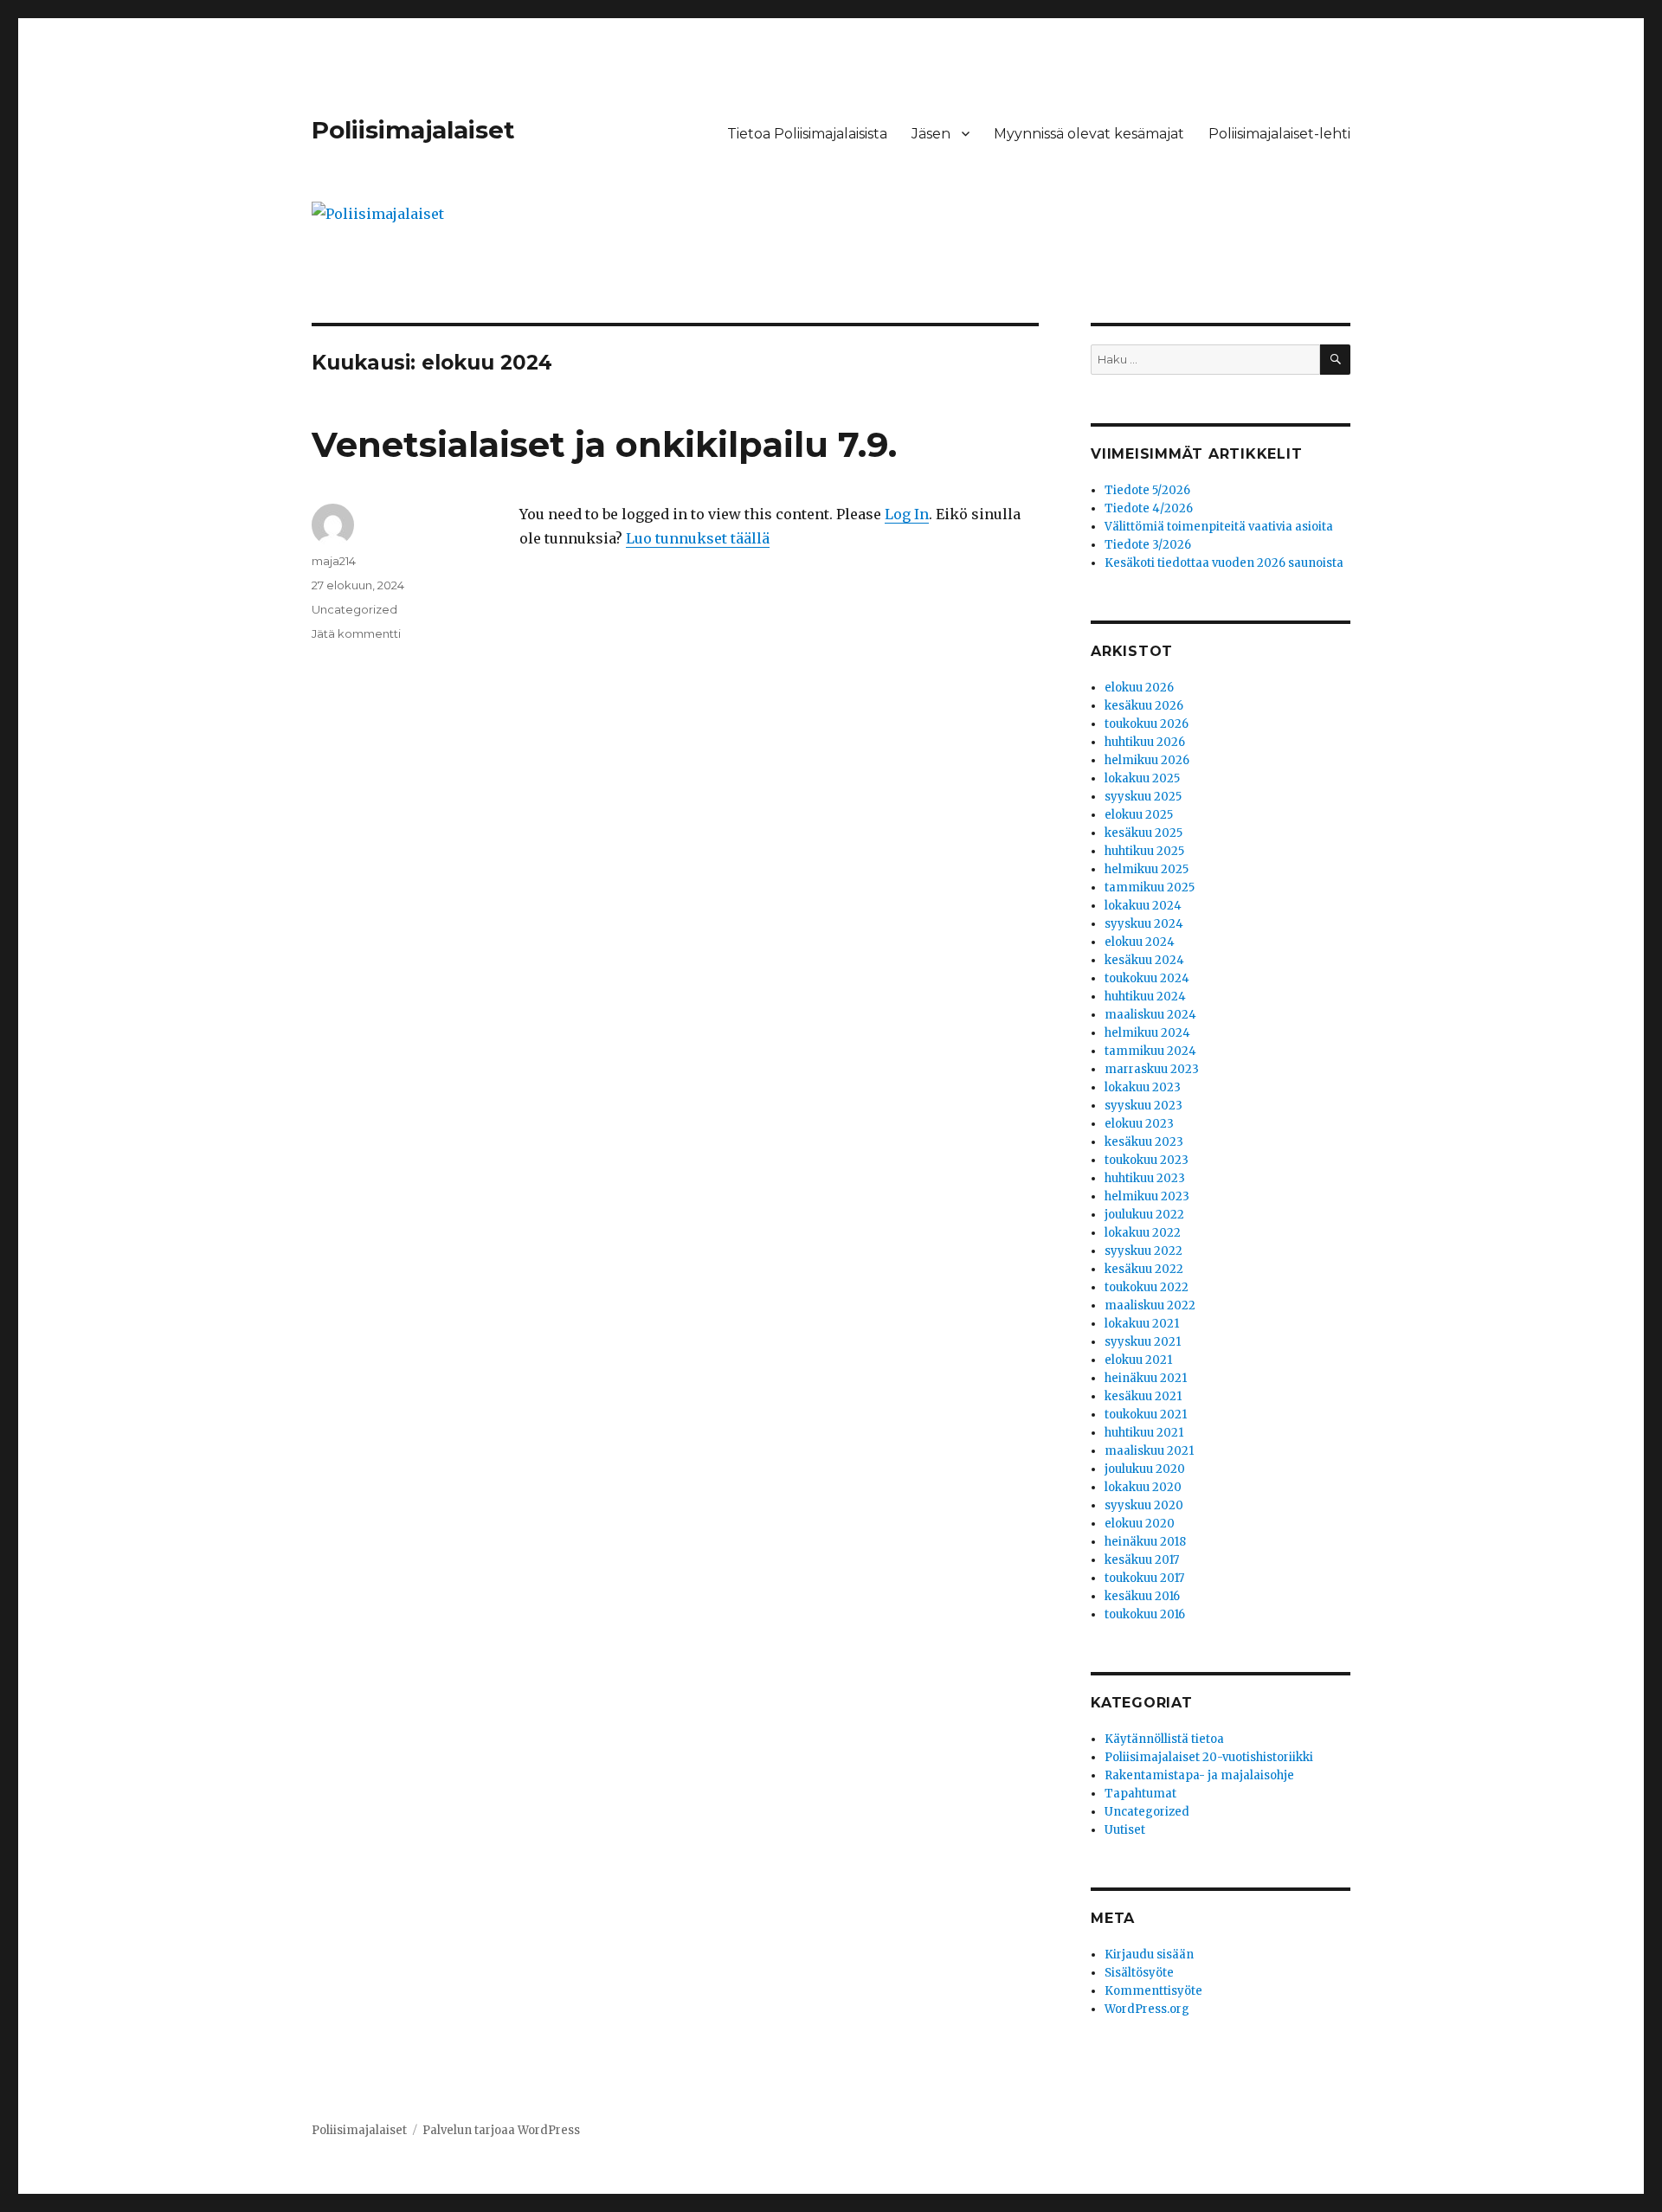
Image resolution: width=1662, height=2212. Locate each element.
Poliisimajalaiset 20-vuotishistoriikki (1209, 1757)
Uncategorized (354, 609)
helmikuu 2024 (1147, 1033)
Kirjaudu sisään (1149, 1955)
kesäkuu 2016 (1142, 1596)
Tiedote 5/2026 (1147, 490)
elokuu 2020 (1140, 1524)
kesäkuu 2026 (1144, 706)
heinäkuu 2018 (1145, 1542)
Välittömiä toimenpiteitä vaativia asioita (1219, 527)
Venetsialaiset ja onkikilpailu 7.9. (604, 444)
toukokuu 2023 (1147, 1160)
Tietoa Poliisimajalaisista (807, 134)
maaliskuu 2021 (1149, 1451)
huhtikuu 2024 (1145, 997)
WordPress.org (1147, 2009)
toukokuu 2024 (1147, 978)
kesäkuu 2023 (1144, 1142)
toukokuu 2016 (1145, 1614)
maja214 (334, 561)
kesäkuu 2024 (1144, 960)
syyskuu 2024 (1144, 924)
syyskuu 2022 (1143, 1251)
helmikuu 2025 (1147, 869)
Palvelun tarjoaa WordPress (501, 2130)
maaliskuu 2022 (1150, 1305)
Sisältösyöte (1139, 1973)
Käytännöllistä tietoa (1164, 1739)
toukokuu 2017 (1144, 1578)
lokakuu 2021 (1142, 1324)
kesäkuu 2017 (1142, 1560)
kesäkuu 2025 (1143, 833)
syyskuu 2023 (1143, 1106)
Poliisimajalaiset (413, 130)
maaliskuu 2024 (1150, 1015)
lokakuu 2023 (1143, 1087)
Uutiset (1125, 1830)
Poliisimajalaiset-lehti (1279, 134)
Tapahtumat (1140, 1794)
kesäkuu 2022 (1144, 1269)
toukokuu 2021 (1146, 1415)
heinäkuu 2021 (1146, 1378)
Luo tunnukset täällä (698, 538)
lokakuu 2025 (1142, 778)
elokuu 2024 (1140, 942)
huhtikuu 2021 (1144, 1433)
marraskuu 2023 (1152, 1069)
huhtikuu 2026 (1145, 742)
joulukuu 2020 (1145, 1469)
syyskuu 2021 (1143, 1342)
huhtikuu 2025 (1144, 851)
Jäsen (931, 134)
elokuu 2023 (1139, 1124)
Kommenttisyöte (1153, 1991)
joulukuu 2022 (1144, 1215)
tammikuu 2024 (1150, 1051)
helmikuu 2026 (1147, 760)
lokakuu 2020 (1143, 1487)
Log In (907, 514)
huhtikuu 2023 (1145, 1178)
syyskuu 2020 (1144, 1505)
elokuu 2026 (1139, 688)
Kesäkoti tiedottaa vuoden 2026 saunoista (1224, 563)
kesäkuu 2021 (1143, 1396)
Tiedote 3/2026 (1148, 545)
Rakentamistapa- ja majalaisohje (1199, 1775)
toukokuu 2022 (1147, 1287)
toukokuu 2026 (1147, 724)
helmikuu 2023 (1147, 1196)
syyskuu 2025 (1143, 797)
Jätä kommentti (356, 633)
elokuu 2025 (1139, 815)
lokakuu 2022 (1143, 1233)
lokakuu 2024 (1143, 906)
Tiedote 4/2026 (1149, 508)
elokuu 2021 (1138, 1360)
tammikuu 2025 (1150, 887)
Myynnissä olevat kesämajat (1089, 134)
